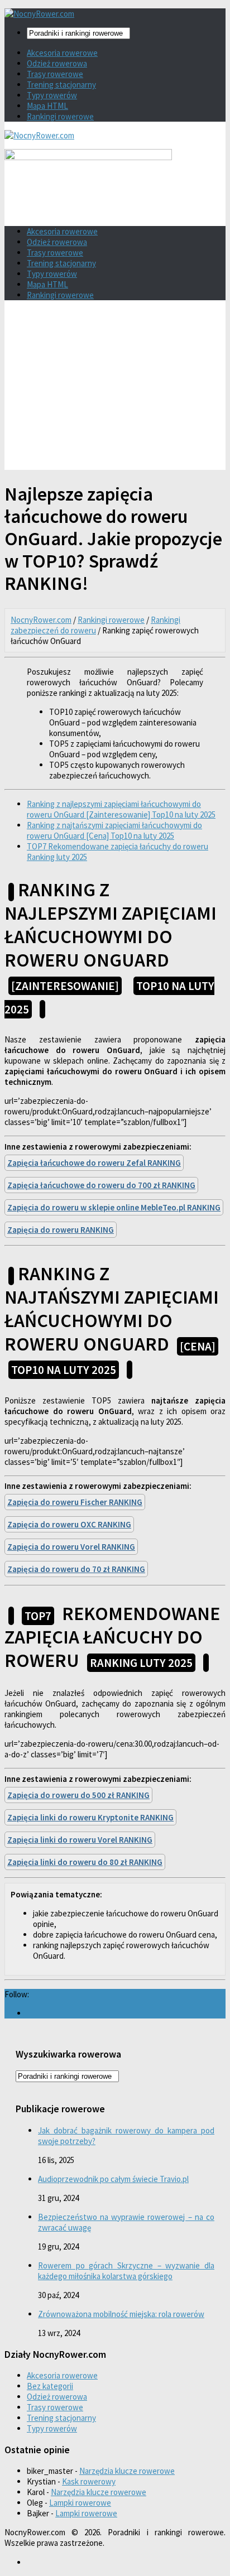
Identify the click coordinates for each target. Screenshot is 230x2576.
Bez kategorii (50, 2386)
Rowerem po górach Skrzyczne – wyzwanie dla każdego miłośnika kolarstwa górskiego (126, 2271)
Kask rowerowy (89, 2481)
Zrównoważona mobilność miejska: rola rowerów (121, 2314)
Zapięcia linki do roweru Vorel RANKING (80, 1840)
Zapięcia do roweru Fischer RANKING (75, 1502)
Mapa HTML (47, 106)
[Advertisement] (115, 389)
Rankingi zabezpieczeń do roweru (95, 625)
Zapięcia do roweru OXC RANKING (69, 1524)
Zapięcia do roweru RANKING (61, 1230)
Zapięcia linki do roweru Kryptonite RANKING (90, 1817)
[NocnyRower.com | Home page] (39, 14)
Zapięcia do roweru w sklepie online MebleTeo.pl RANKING (114, 1207)
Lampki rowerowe (80, 2503)
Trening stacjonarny (61, 85)
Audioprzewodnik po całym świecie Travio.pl (113, 2179)
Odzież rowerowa (57, 63)
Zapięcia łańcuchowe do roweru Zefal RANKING (94, 1163)
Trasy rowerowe (55, 74)
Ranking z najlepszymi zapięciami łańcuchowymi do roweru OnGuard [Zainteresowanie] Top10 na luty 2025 (121, 809)
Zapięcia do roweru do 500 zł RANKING (78, 1795)
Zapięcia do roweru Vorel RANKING (71, 1547)
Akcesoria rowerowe (62, 53)
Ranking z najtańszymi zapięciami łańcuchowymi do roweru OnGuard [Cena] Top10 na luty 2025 (114, 830)
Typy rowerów (52, 95)
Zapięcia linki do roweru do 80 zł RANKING (85, 1862)
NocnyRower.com (41, 620)
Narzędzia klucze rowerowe (127, 2471)
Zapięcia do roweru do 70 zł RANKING (76, 1569)
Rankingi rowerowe (60, 116)
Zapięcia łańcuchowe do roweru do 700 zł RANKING (101, 1185)
